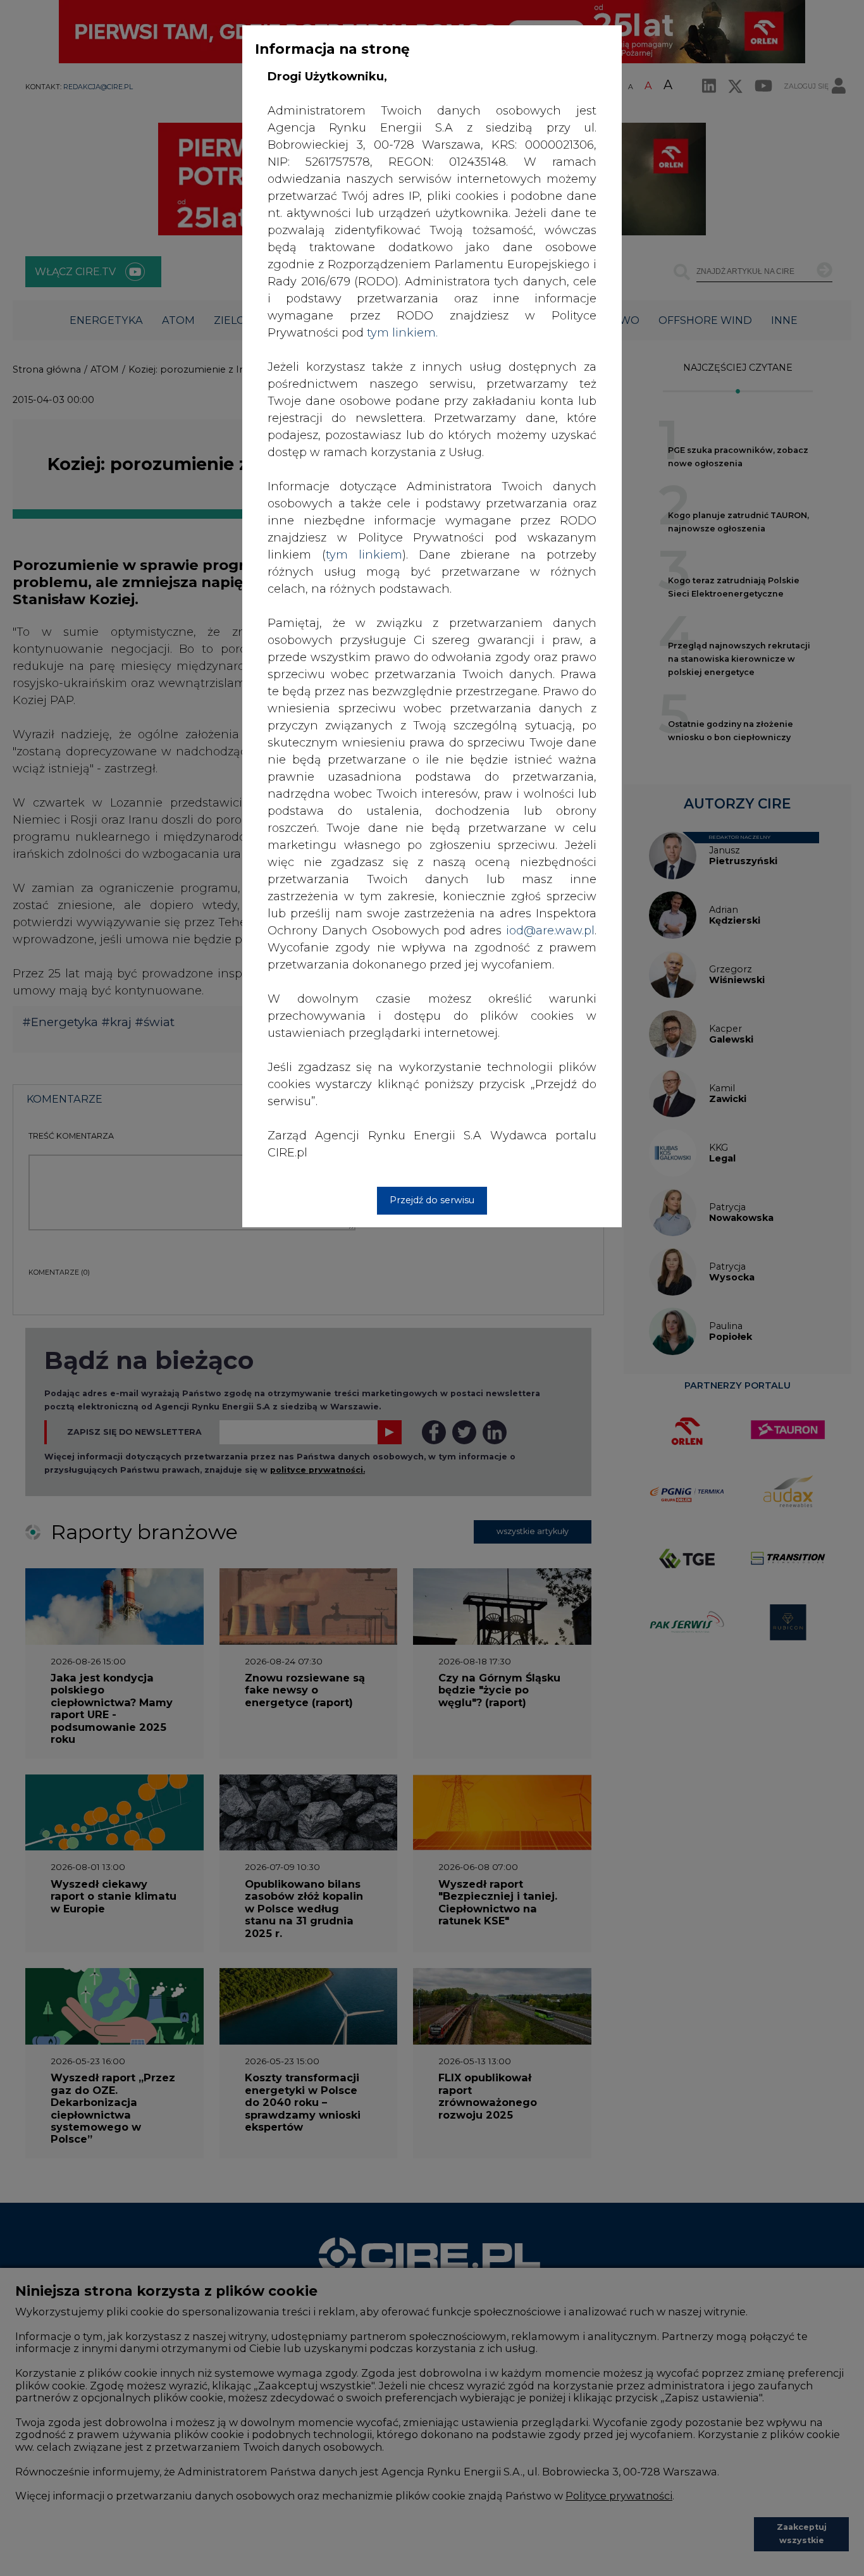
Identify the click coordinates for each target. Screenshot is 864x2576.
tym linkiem (364, 555)
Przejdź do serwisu (432, 1200)
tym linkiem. (402, 333)
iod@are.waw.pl (550, 931)
